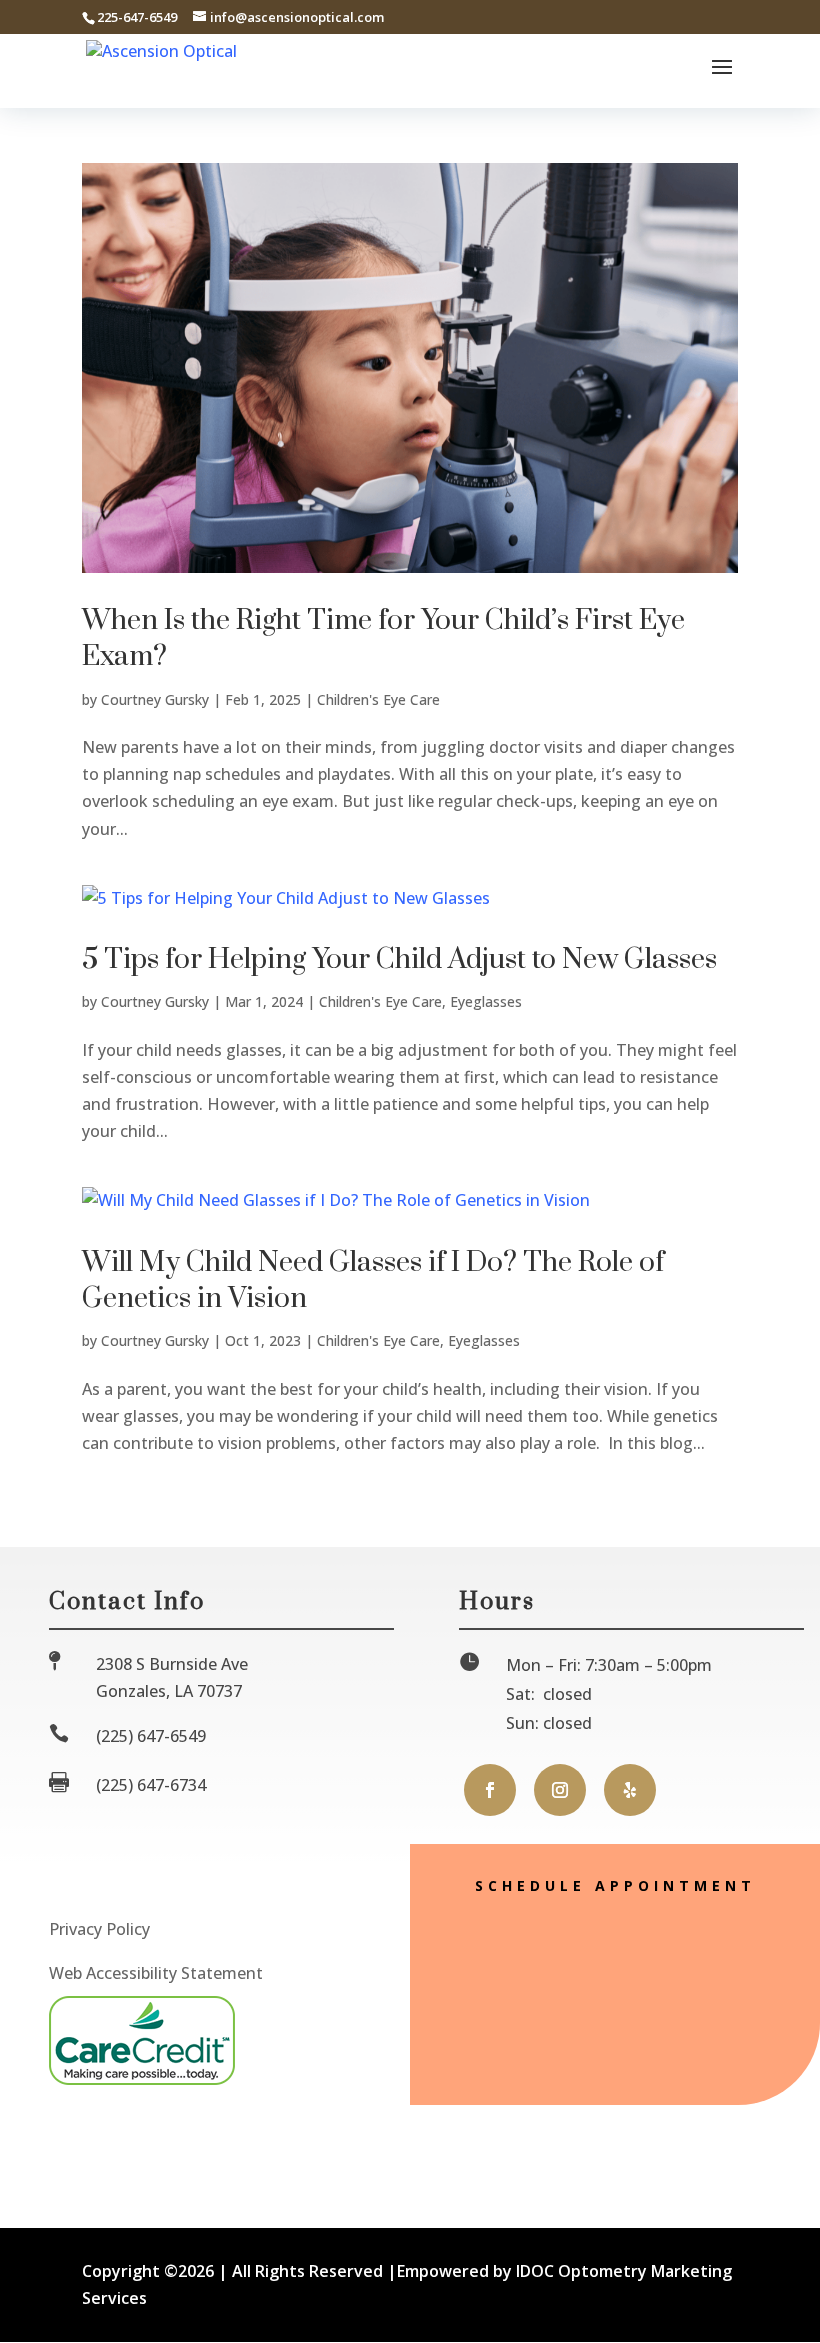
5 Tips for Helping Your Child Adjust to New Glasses (399, 959)
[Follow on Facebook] (490, 1790)
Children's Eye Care (378, 699)
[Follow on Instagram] (560, 1790)
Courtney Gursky (155, 699)
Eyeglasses (486, 1001)
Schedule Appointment (615, 1885)
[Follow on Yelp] (630, 1790)
